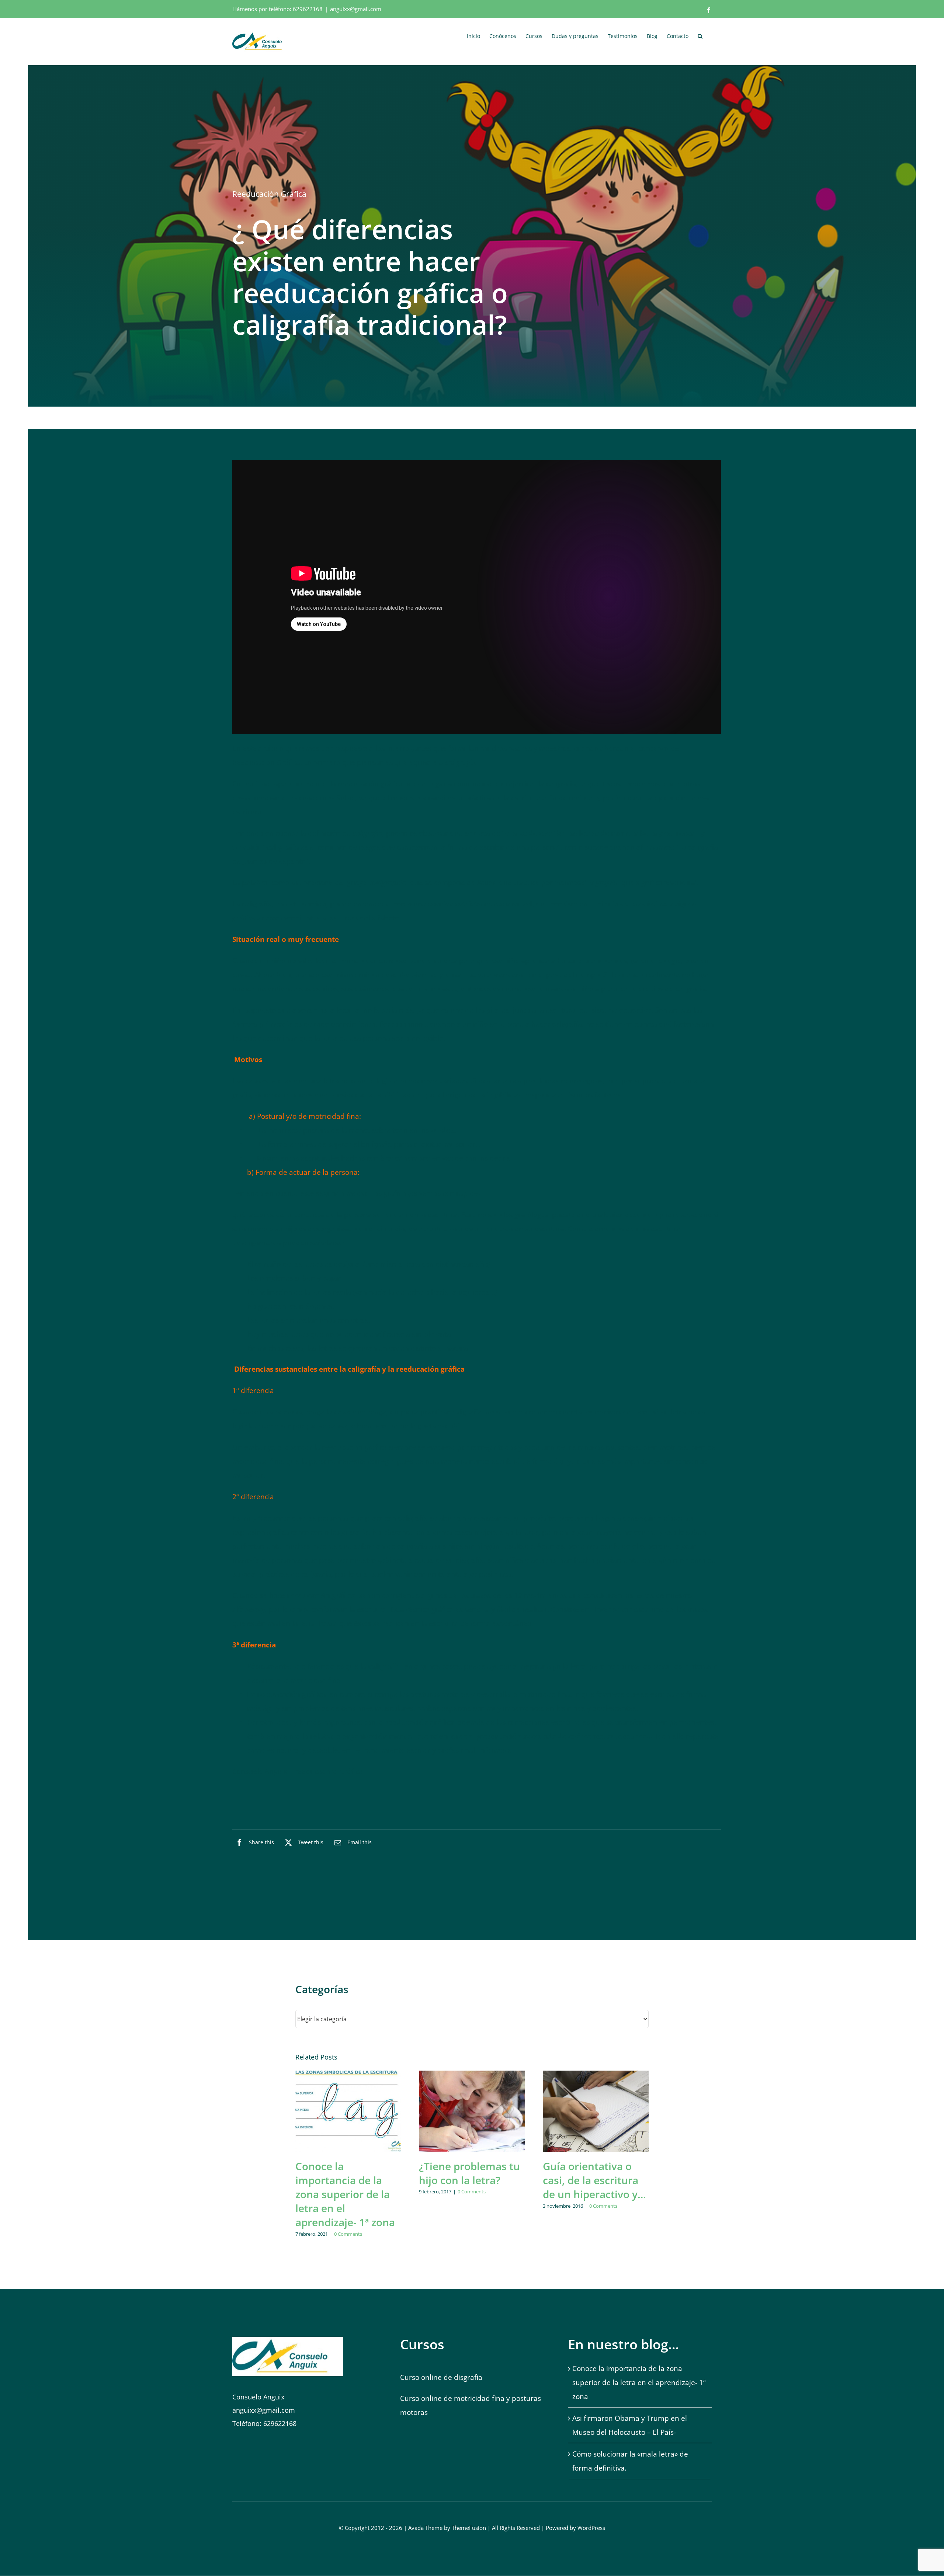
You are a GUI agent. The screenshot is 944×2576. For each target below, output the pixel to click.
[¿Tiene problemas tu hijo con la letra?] (472, 2111)
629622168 (308, 9)
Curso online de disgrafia (441, 2377)
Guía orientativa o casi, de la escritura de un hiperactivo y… (594, 2180)
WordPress (591, 2528)
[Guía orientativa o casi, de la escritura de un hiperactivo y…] (596, 2111)
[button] (700, 35)
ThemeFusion (469, 2528)
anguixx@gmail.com (356, 9)
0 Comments (348, 2234)
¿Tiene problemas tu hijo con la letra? (469, 2173)
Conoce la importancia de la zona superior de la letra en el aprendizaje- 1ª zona (345, 2194)
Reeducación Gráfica (269, 194)
